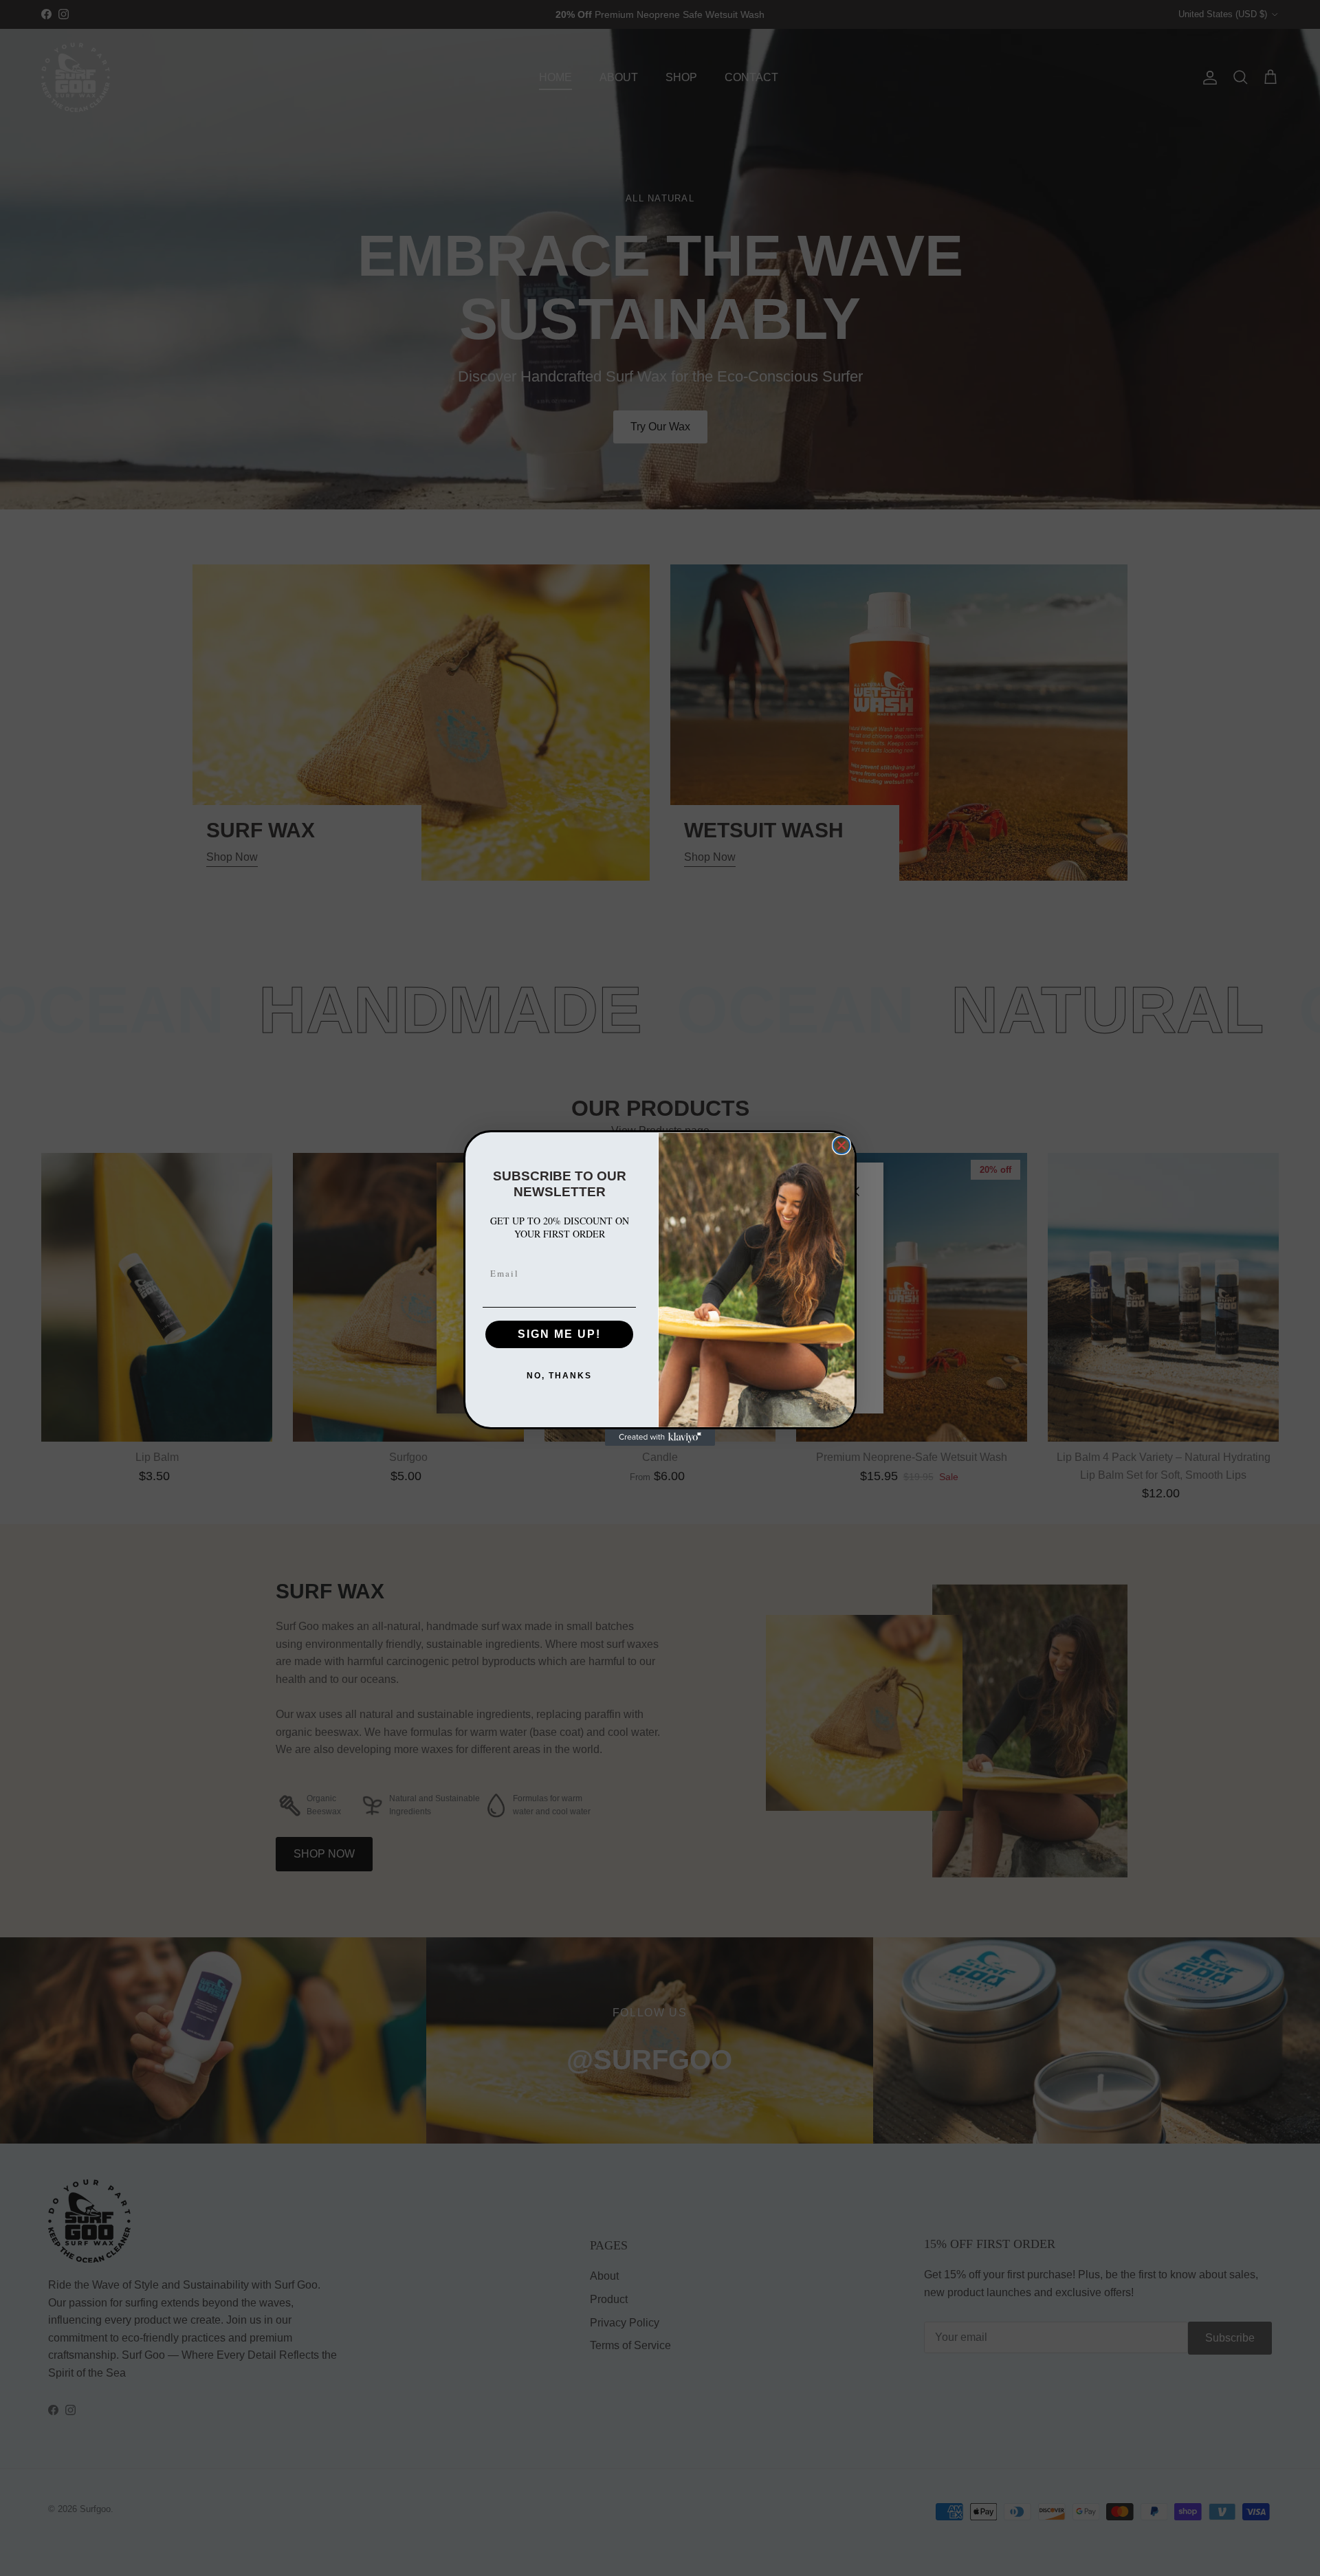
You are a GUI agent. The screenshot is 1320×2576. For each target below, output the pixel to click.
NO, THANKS (559, 1376)
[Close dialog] (841, 1145)
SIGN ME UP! (559, 1334)
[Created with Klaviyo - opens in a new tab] (660, 1438)
